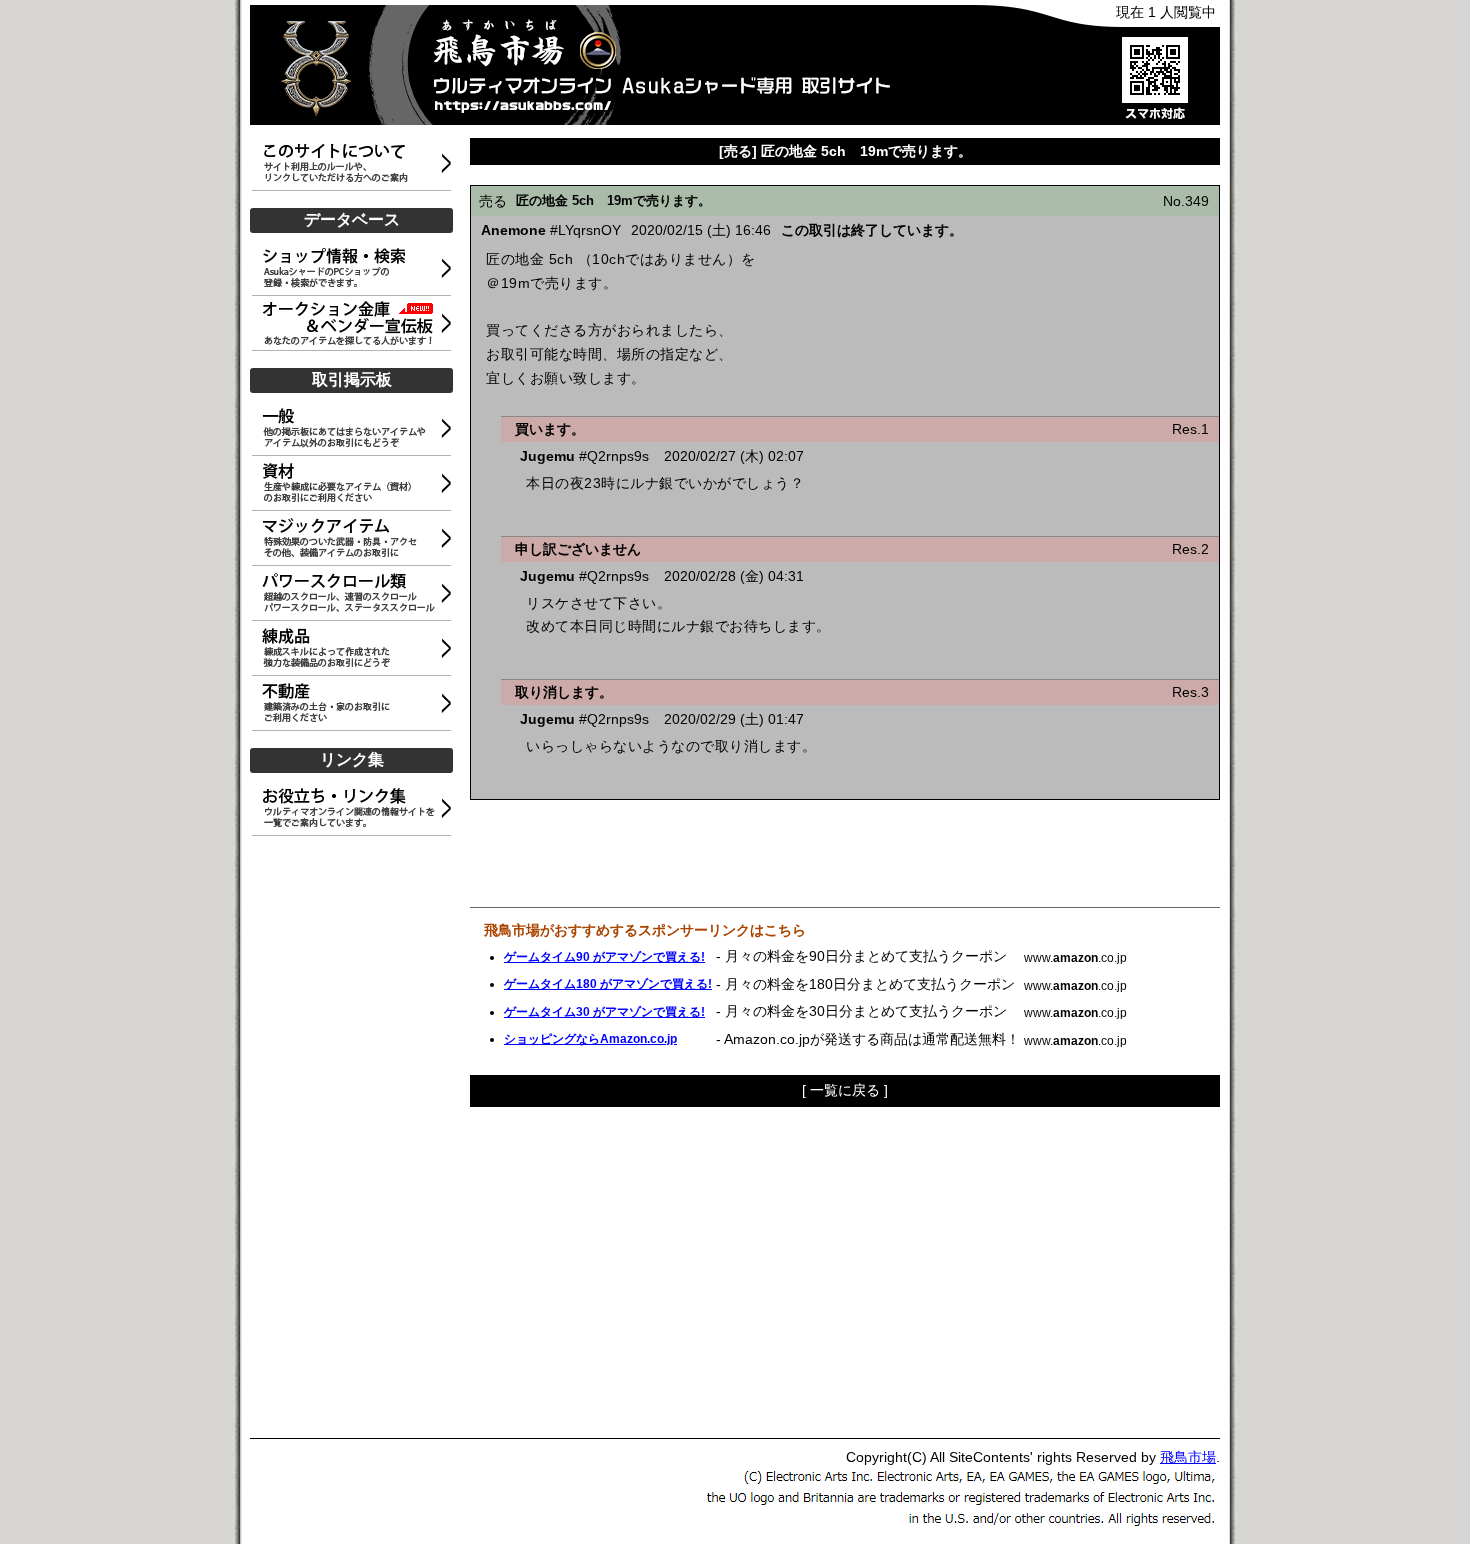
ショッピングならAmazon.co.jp (590, 1039)
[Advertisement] (355, 1138)
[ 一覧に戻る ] (845, 1090)
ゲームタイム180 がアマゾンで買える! (608, 984)
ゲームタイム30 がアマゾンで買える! (604, 1012)
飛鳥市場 (1188, 1457)
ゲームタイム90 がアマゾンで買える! (604, 957)
